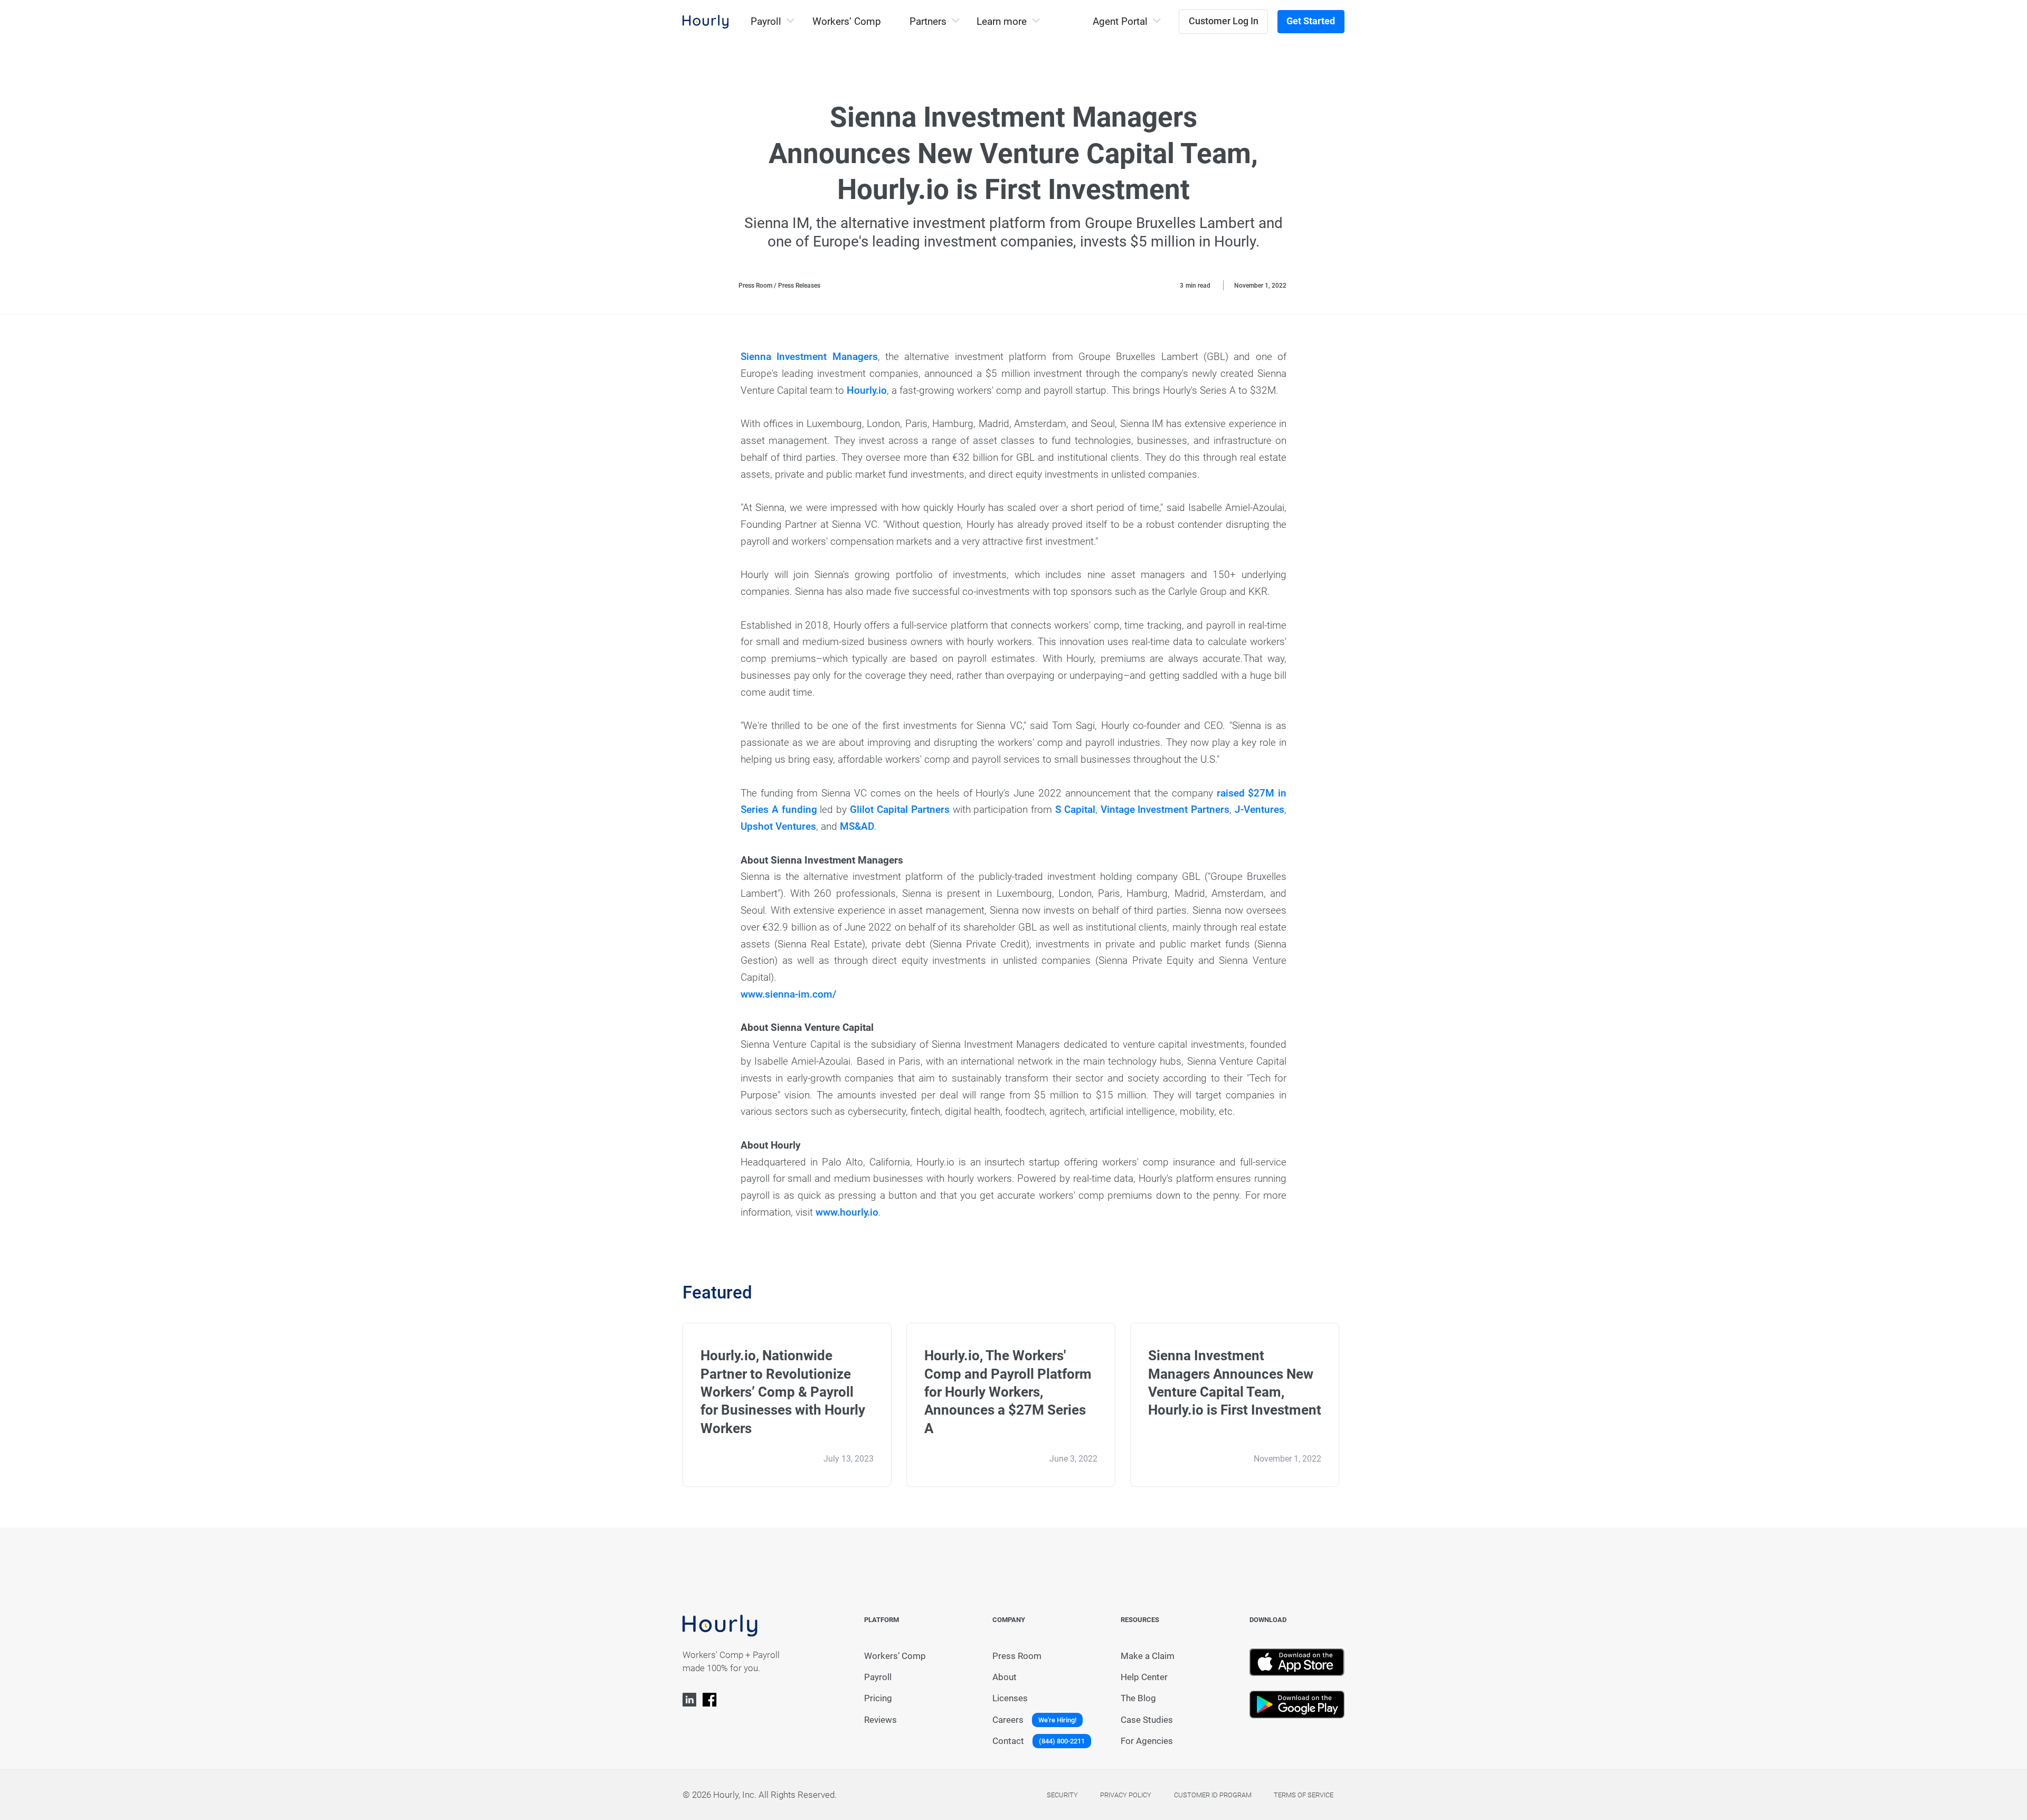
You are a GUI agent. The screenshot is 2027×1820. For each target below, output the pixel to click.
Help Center (1144, 1677)
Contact (1008, 1741)
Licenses (1010, 1698)
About (1005, 1677)
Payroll (878, 1677)
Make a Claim (1148, 1656)
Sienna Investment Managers (809, 357)
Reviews (880, 1720)
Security (1062, 1795)
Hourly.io (867, 391)
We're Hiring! (1057, 1720)
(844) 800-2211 (1062, 1741)
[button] (772, 22)
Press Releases (799, 286)
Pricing (878, 1698)
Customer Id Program (1213, 1795)
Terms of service (1304, 1795)
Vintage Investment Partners (1165, 810)
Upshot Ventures (778, 827)
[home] (706, 22)
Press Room (755, 286)
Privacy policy (1126, 1795)
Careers (1008, 1720)
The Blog (1138, 1698)
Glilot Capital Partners (900, 810)
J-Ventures (1259, 810)
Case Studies (1147, 1720)
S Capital (1075, 810)
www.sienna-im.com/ (789, 994)
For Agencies (1147, 1741)
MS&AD (857, 827)
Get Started (1311, 21)
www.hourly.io (847, 1212)
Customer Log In (1224, 21)
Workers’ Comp (847, 22)
